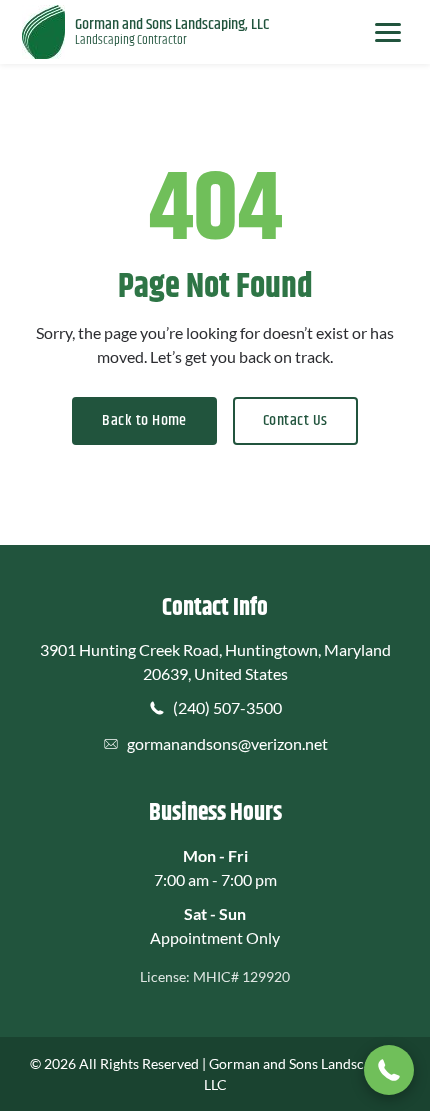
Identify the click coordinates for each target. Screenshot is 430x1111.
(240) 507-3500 (227, 707)
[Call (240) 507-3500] (389, 1070)
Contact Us (295, 420)
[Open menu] (388, 32)
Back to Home (144, 420)
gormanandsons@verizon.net (227, 743)
